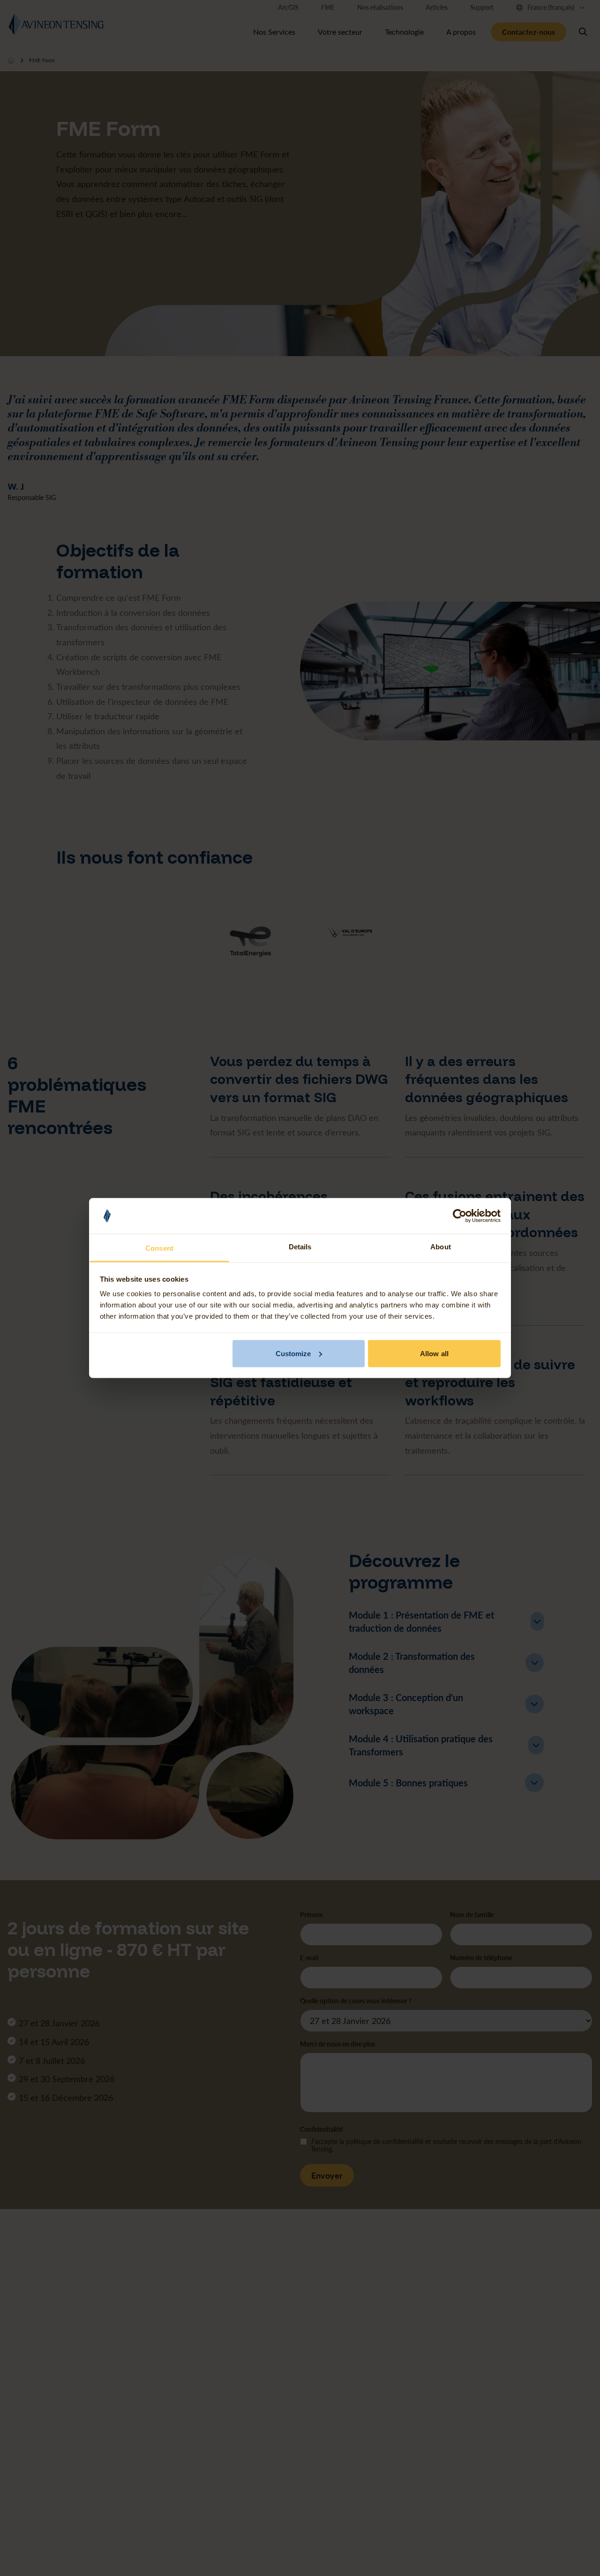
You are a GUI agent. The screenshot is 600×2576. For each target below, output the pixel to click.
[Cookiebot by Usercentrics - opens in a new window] (460, 1216)
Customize (293, 1353)
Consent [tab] (159, 1248)
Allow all (434, 1353)
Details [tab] (300, 1247)
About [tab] (441, 1247)
